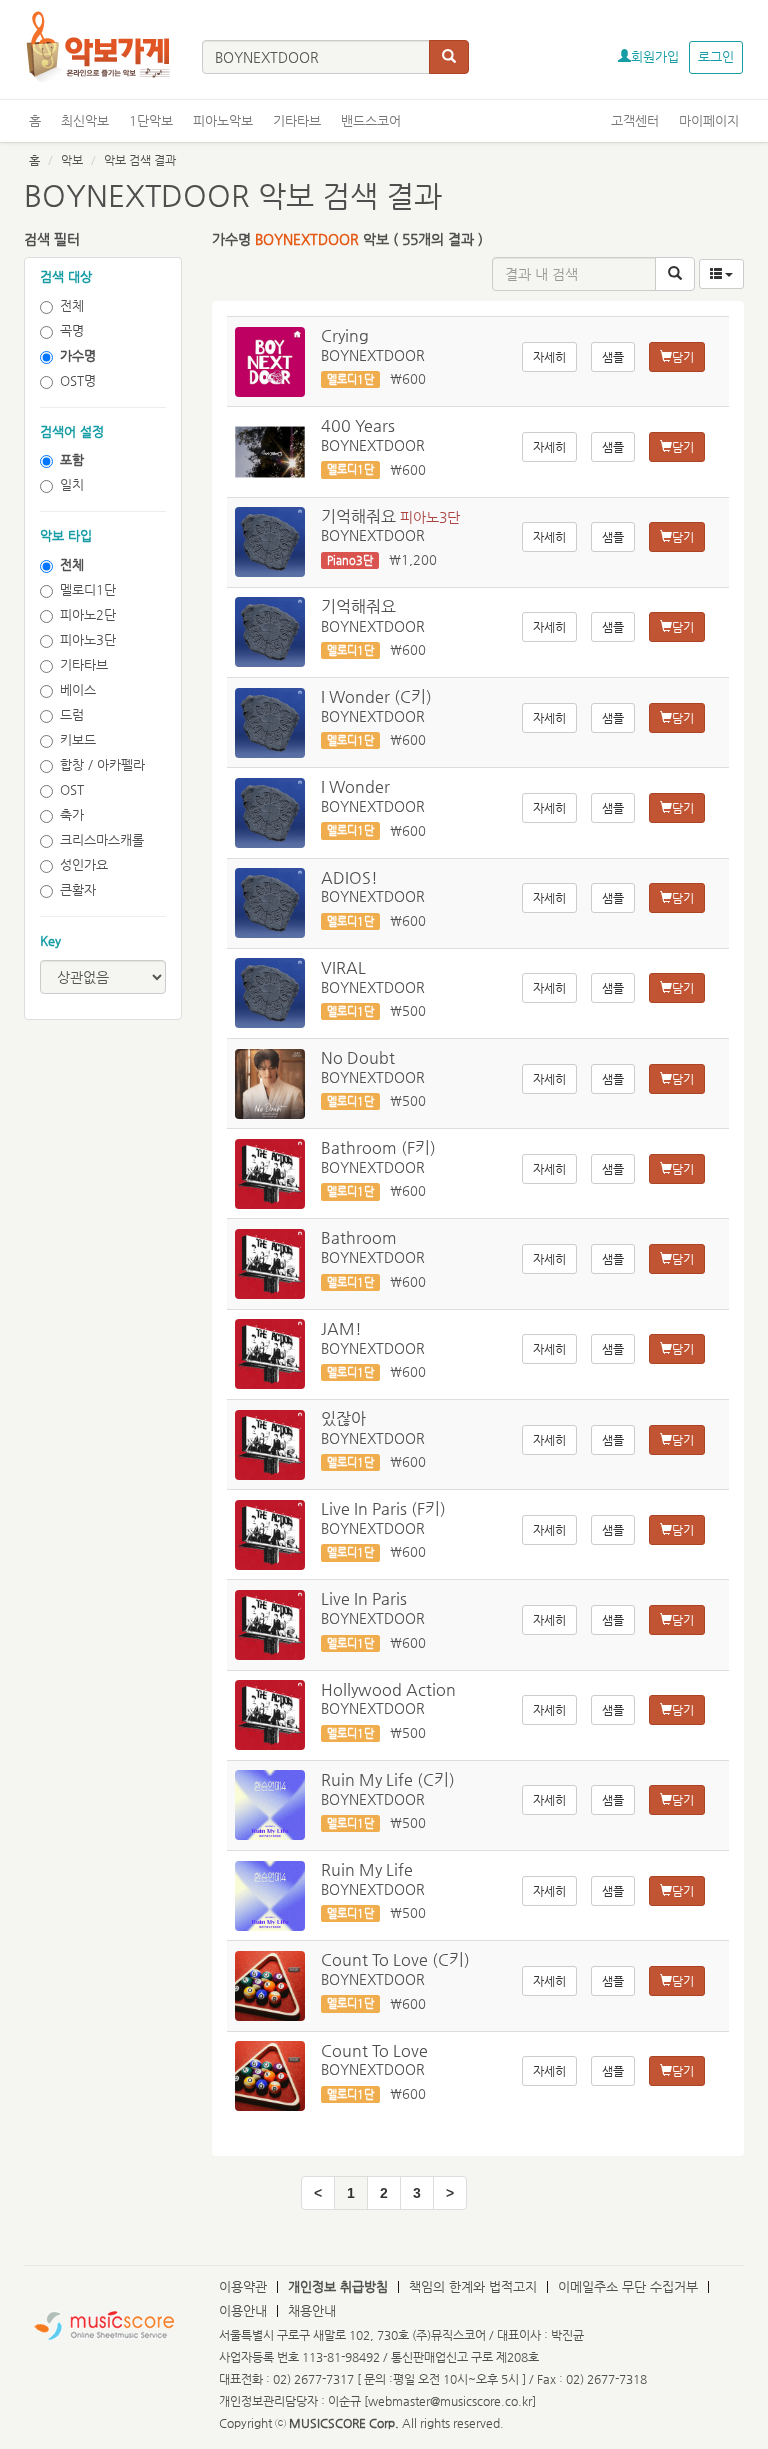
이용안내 (243, 2310)
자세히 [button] (549, 357)
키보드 (78, 739)
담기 (683, 357)
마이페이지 (709, 120)
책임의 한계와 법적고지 (473, 2286)
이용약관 (243, 2286)
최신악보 (85, 120)
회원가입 (655, 56)
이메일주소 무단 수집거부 (628, 2286)
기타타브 (297, 120)
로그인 (716, 56)
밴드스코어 (371, 120)
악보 (72, 160)
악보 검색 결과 (140, 160)
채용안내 (312, 2310)
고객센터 (635, 120)
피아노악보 (223, 120)
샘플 (613, 357)
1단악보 (151, 120)
